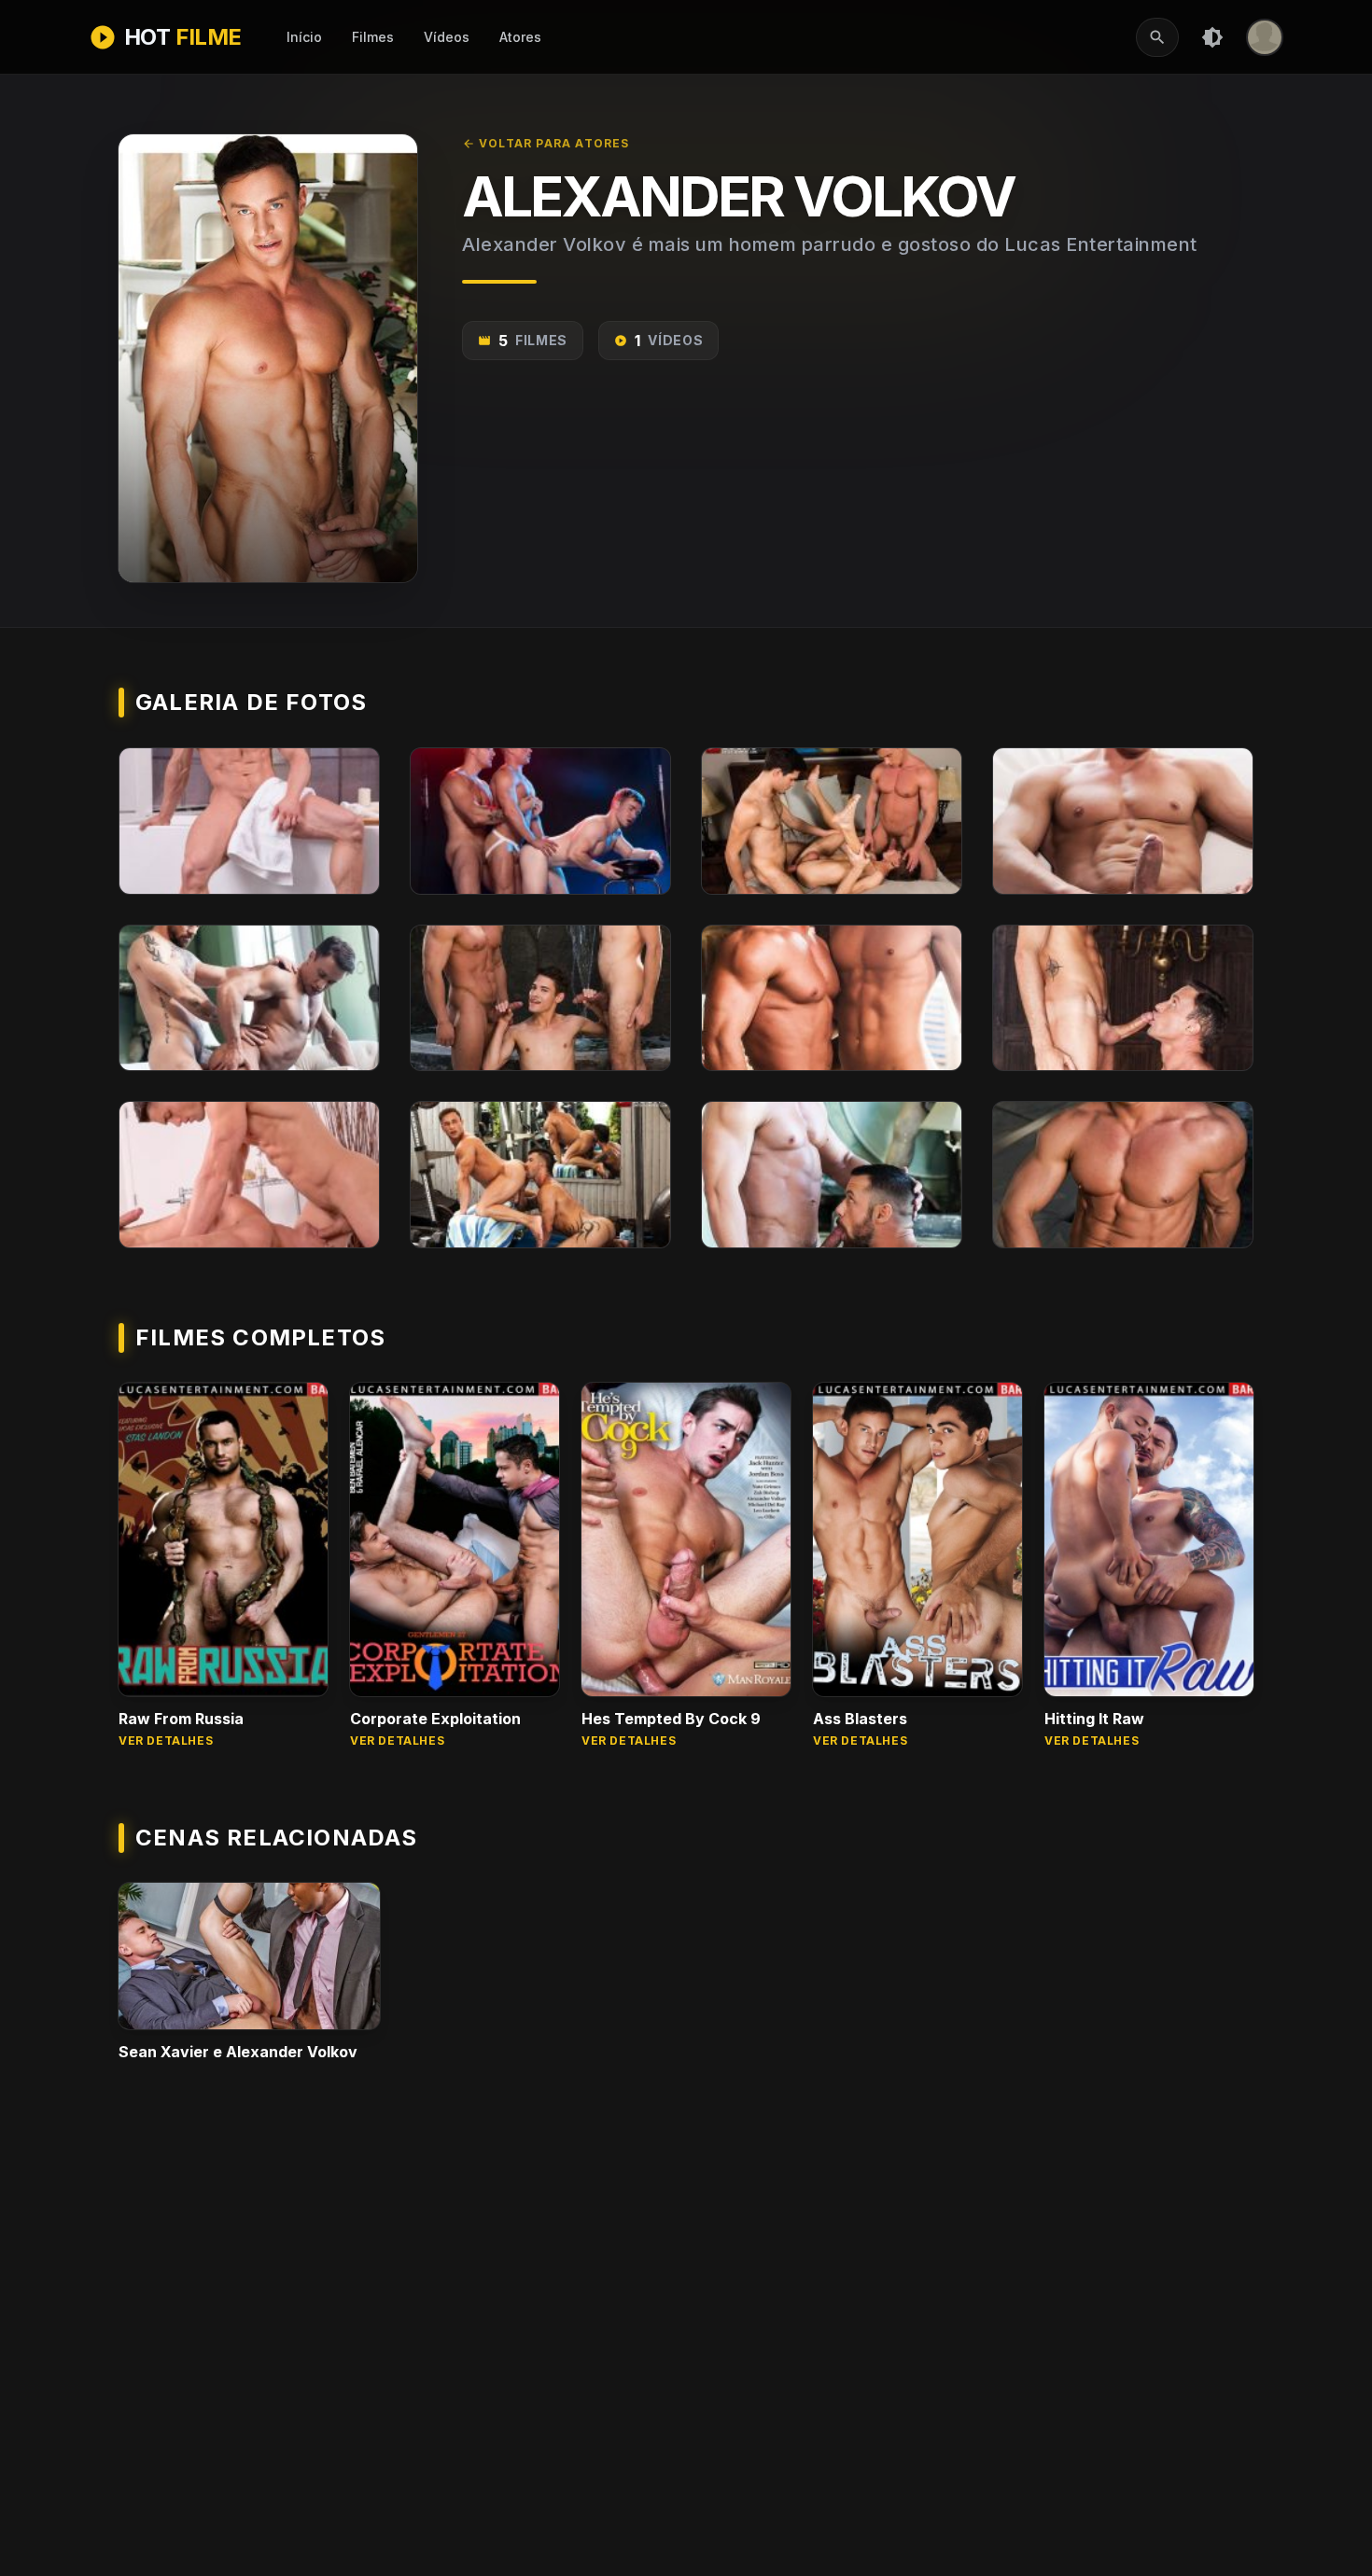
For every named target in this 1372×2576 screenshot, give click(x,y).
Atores (520, 37)
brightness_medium (1212, 37)
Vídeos (447, 37)
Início (304, 37)
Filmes (373, 37)
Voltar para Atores (546, 143)
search (1157, 37)
